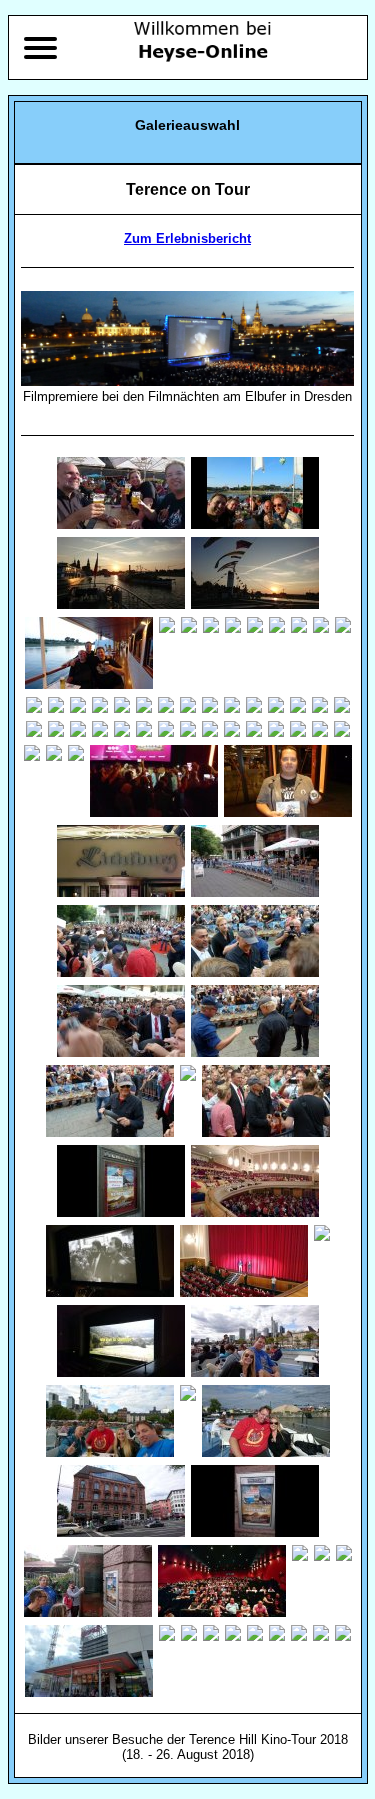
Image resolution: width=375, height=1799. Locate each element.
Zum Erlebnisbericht (187, 238)
